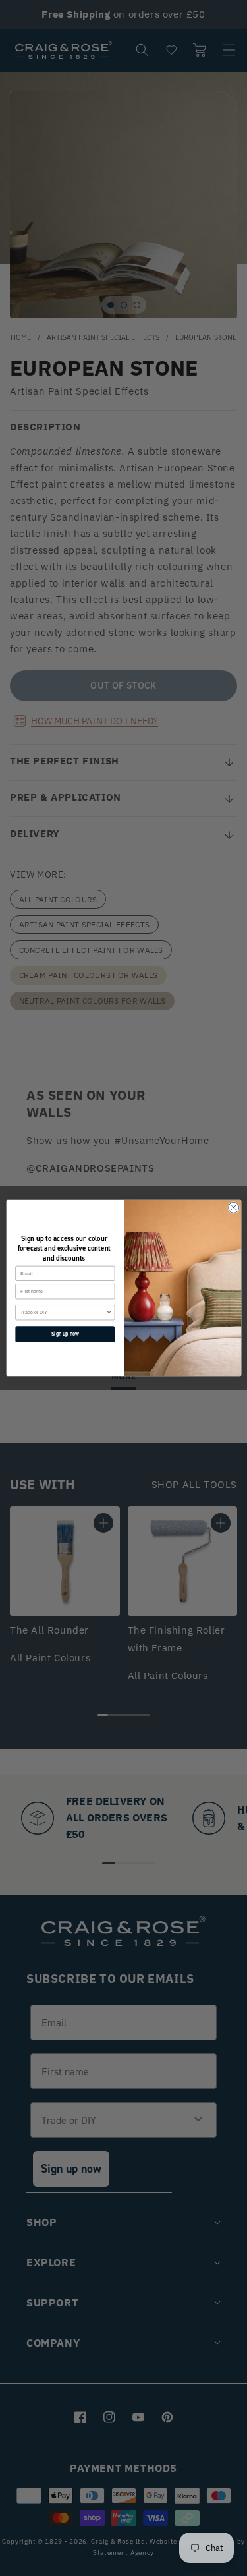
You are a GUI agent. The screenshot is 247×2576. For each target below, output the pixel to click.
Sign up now (65, 1334)
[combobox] (63, 1313)
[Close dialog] (233, 1207)
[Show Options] (109, 1313)
